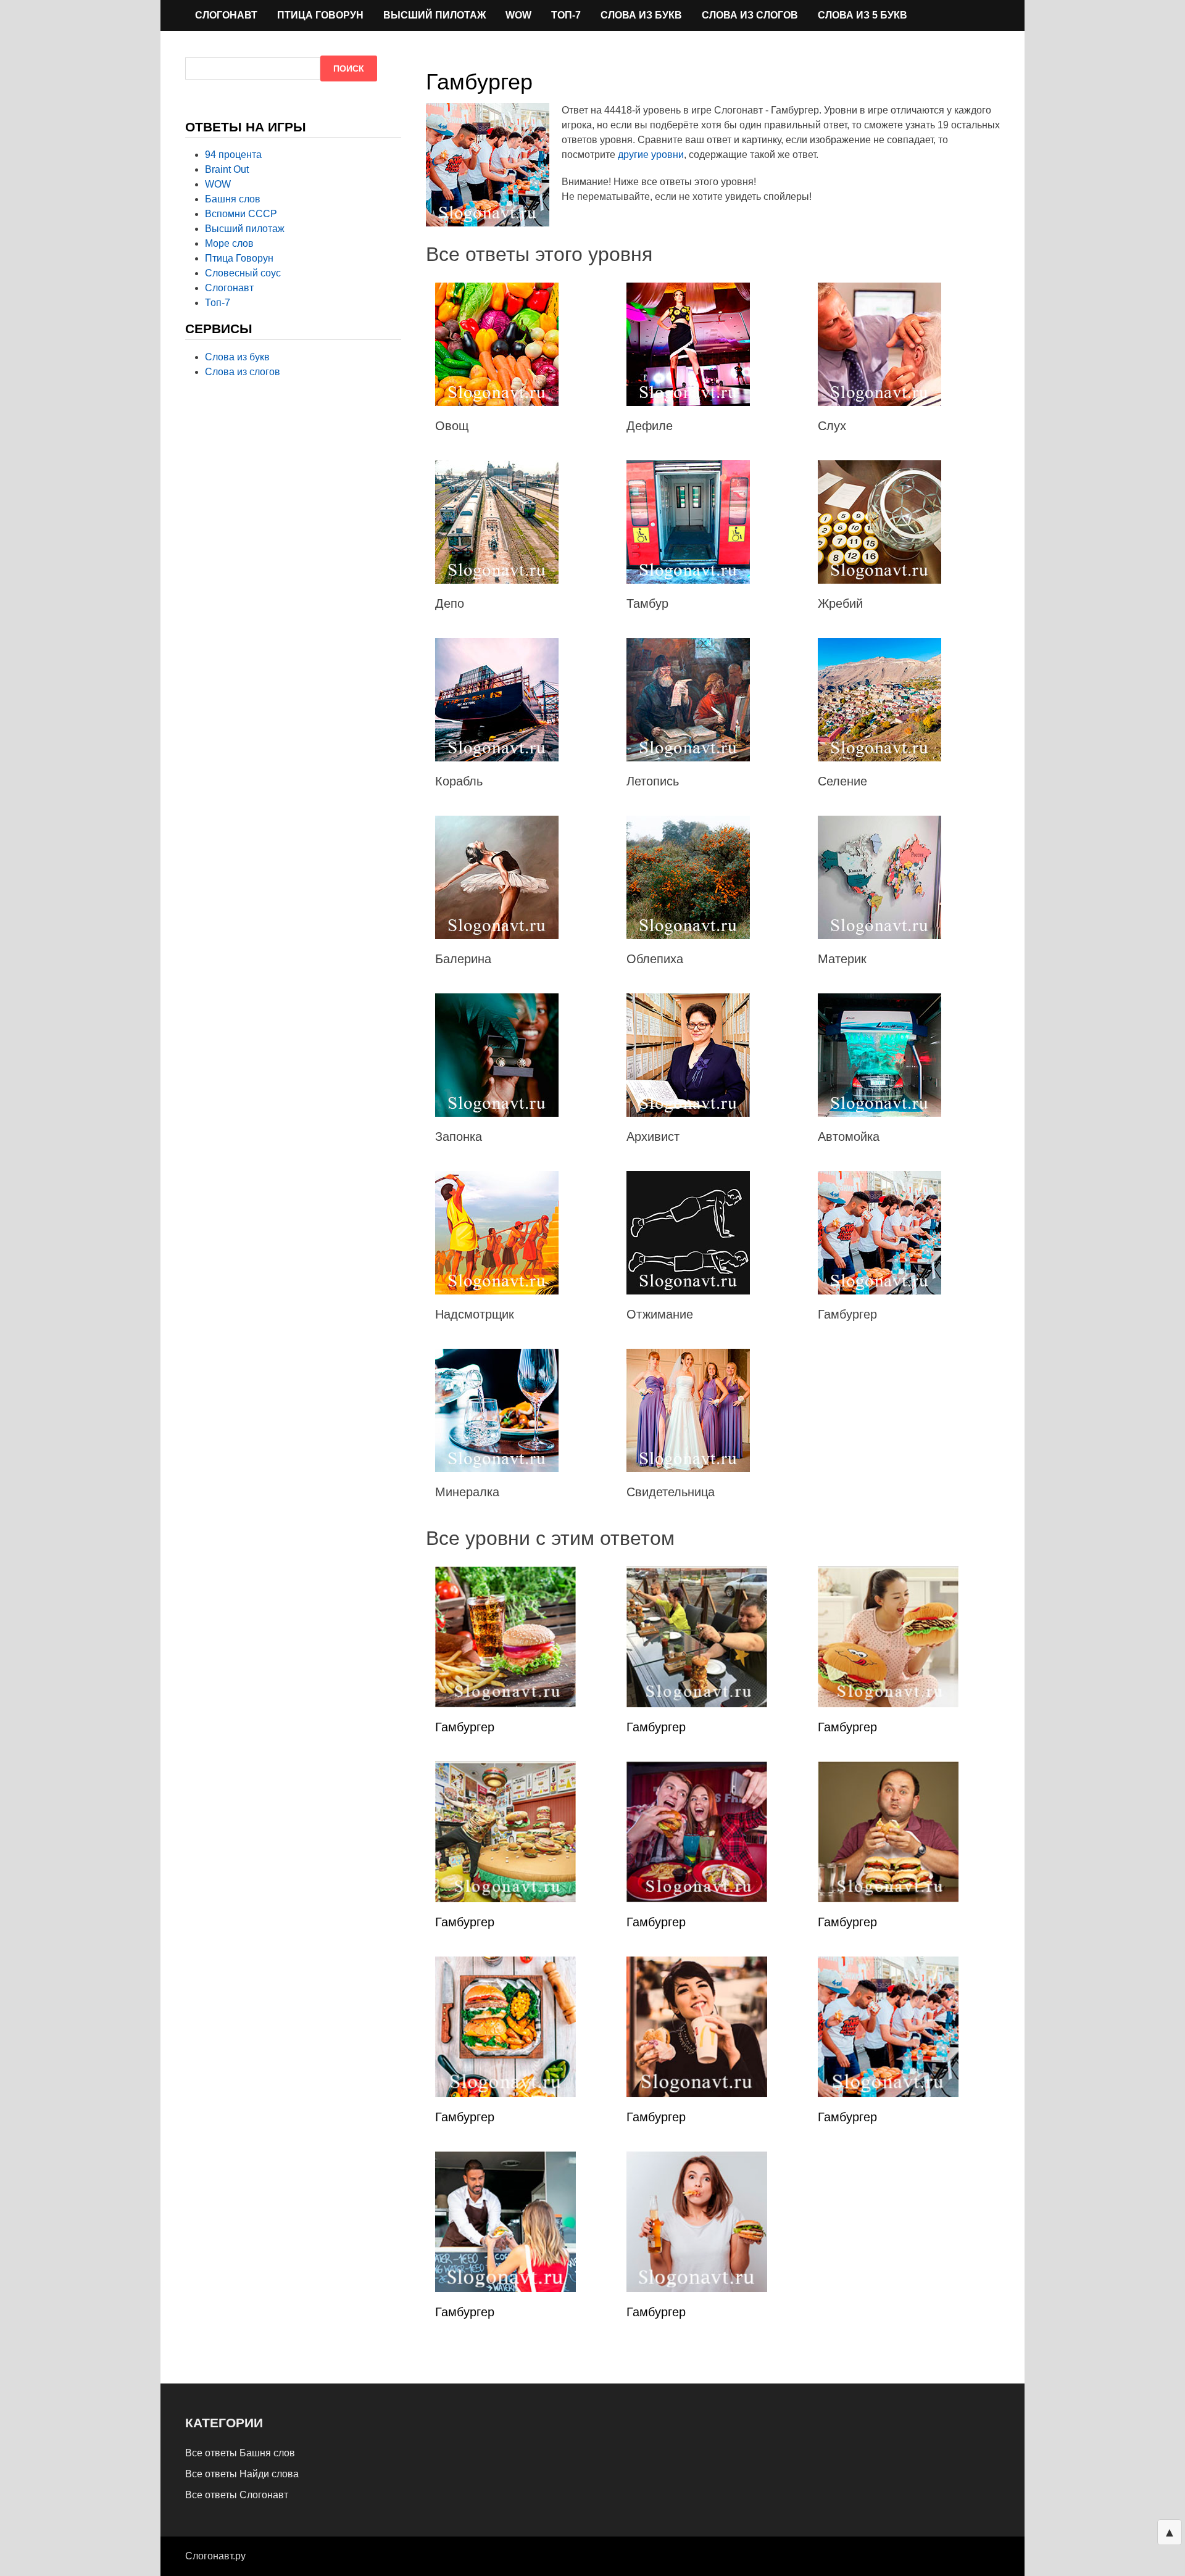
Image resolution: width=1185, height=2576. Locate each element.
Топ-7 (566, 15)
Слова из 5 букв (863, 15)
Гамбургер (465, 1727)
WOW (518, 15)
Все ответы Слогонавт (237, 2495)
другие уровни (651, 155)
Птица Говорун (320, 15)
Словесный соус (243, 273)
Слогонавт (226, 15)
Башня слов (233, 199)
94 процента (233, 155)
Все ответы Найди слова (242, 2474)
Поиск (349, 68)
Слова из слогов (750, 15)
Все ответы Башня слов (240, 2453)
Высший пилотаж (434, 15)
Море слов (229, 243)
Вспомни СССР (241, 214)
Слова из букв (641, 15)
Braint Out (227, 169)
